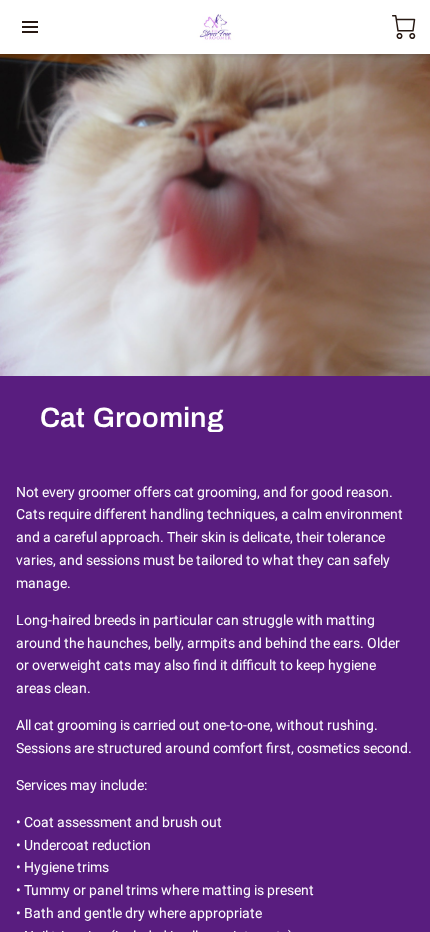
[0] (404, 27)
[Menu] (30, 27)
